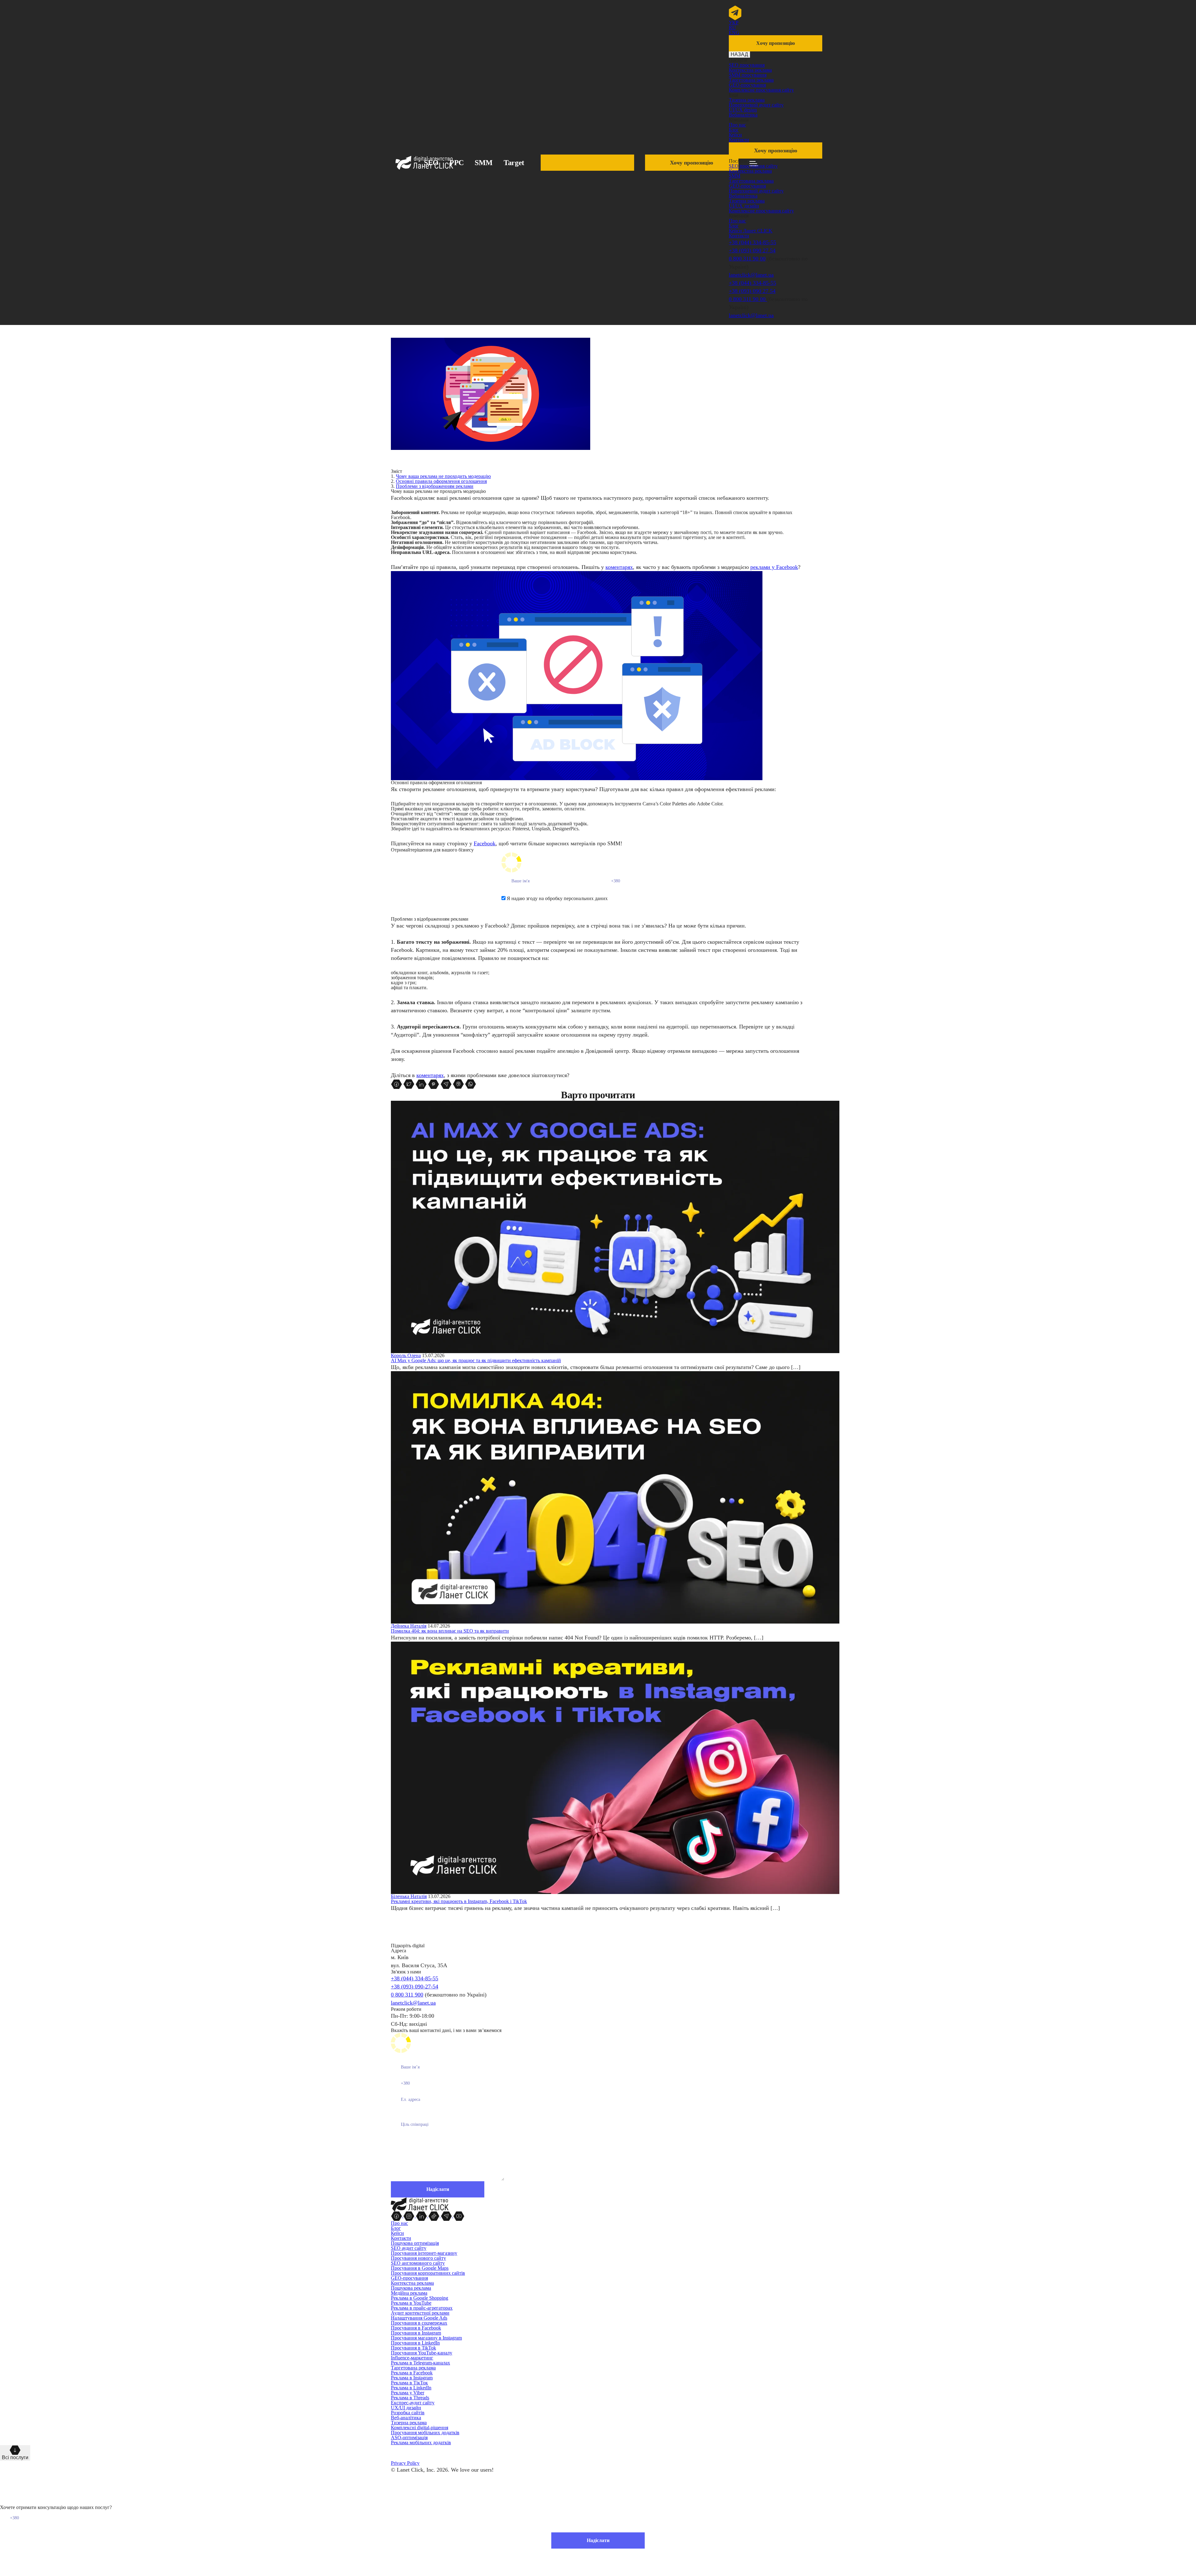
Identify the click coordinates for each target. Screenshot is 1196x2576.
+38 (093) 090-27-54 (415, 1987)
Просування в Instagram (416, 2333)
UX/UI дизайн (406, 2408)
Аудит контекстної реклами (420, 2313)
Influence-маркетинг (412, 2358)
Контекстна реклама (750, 70)
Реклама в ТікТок (409, 2383)
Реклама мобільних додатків (421, 2442)
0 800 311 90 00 (747, 259)
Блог (734, 130)
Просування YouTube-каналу (422, 2353)
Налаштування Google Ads (419, 2318)
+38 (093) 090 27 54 (752, 250)
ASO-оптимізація (409, 2438)
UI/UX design (743, 110)
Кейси (735, 135)
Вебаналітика (743, 115)
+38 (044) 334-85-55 (752, 242)
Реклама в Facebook (412, 2373)
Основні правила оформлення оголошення (441, 481)
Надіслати (598, 2540)
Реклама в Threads (410, 2398)
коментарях (619, 567)
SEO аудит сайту (409, 2248)
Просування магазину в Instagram (426, 2338)
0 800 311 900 (407, 1995)
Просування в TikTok (413, 2348)
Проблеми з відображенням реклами (435, 486)
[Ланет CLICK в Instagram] (410, 2216)
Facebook (485, 843)
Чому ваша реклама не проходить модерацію (443, 476)
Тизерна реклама (747, 100)
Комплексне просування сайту (761, 90)
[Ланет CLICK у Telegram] (447, 2216)
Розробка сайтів (408, 2413)
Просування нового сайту (418, 2258)
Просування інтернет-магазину (424, 2253)
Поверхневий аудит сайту (756, 105)
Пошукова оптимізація (415, 2243)
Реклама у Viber (408, 2393)
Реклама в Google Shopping (420, 2298)
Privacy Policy (405, 2463)
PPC (457, 163)
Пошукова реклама (411, 2288)
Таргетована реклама (751, 80)
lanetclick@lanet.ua (751, 275)
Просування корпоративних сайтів (428, 2273)
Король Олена (406, 1355)
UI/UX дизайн (744, 206)
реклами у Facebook (774, 567)
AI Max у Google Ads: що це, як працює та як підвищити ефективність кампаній (476, 1360)
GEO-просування (747, 85)
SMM (484, 163)
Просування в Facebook (416, 2328)
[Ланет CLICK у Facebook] (397, 2216)
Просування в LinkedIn (415, 2343)
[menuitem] (734, 23)
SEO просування (747, 65)
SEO (431, 163)
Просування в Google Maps (420, 2268)
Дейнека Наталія (409, 1626)
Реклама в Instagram (412, 2378)
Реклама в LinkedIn (411, 2388)
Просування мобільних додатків (425, 2433)
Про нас (737, 125)
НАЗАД (739, 54)
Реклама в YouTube (411, 2303)
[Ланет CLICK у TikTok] (434, 2216)
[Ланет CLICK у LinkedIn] (422, 2216)
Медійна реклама (409, 2293)
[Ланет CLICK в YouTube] (459, 2216)
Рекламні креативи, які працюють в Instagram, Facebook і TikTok (459, 1901)
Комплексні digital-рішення (420, 2428)
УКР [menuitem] (734, 23)
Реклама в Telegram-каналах (420, 2363)
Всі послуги (15, 2457)
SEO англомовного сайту (418, 2263)
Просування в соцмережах (419, 2323)
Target (514, 163)
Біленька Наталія (409, 1896)
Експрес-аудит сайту (413, 2403)
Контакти (739, 140)
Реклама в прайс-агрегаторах (422, 2308)
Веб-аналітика (406, 2418)
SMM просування (748, 75)
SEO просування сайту (753, 166)
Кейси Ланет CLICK (751, 231)
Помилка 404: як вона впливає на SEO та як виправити (450, 1631)
